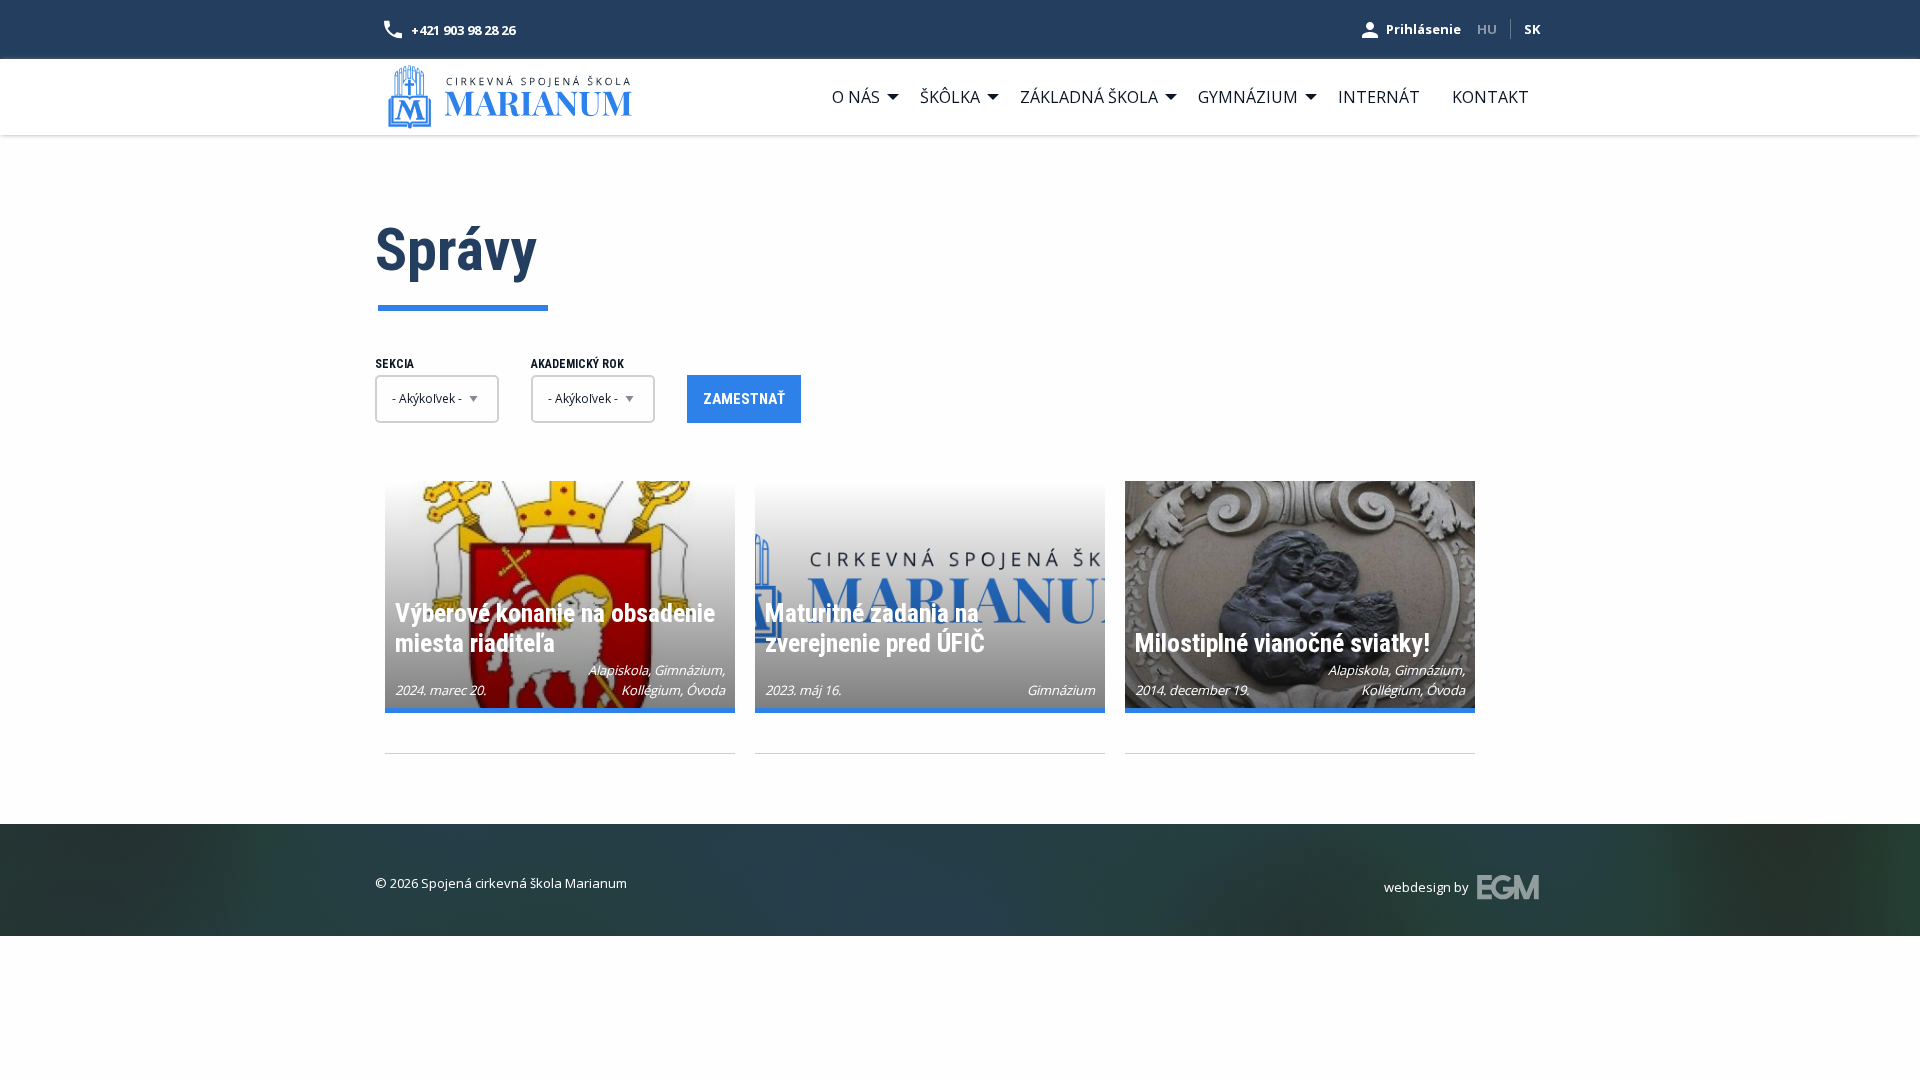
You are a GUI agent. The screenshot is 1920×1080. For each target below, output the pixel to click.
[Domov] (510, 95)
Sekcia (394, 364)
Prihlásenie (1423, 29)
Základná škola (1089, 97)
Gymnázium (1248, 97)
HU (1487, 29)
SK (1532, 29)
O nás (856, 97)
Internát (1379, 97)
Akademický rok (577, 364)
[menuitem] (860, 97)
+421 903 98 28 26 (463, 30)
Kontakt (1490, 97)
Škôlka (950, 97)
